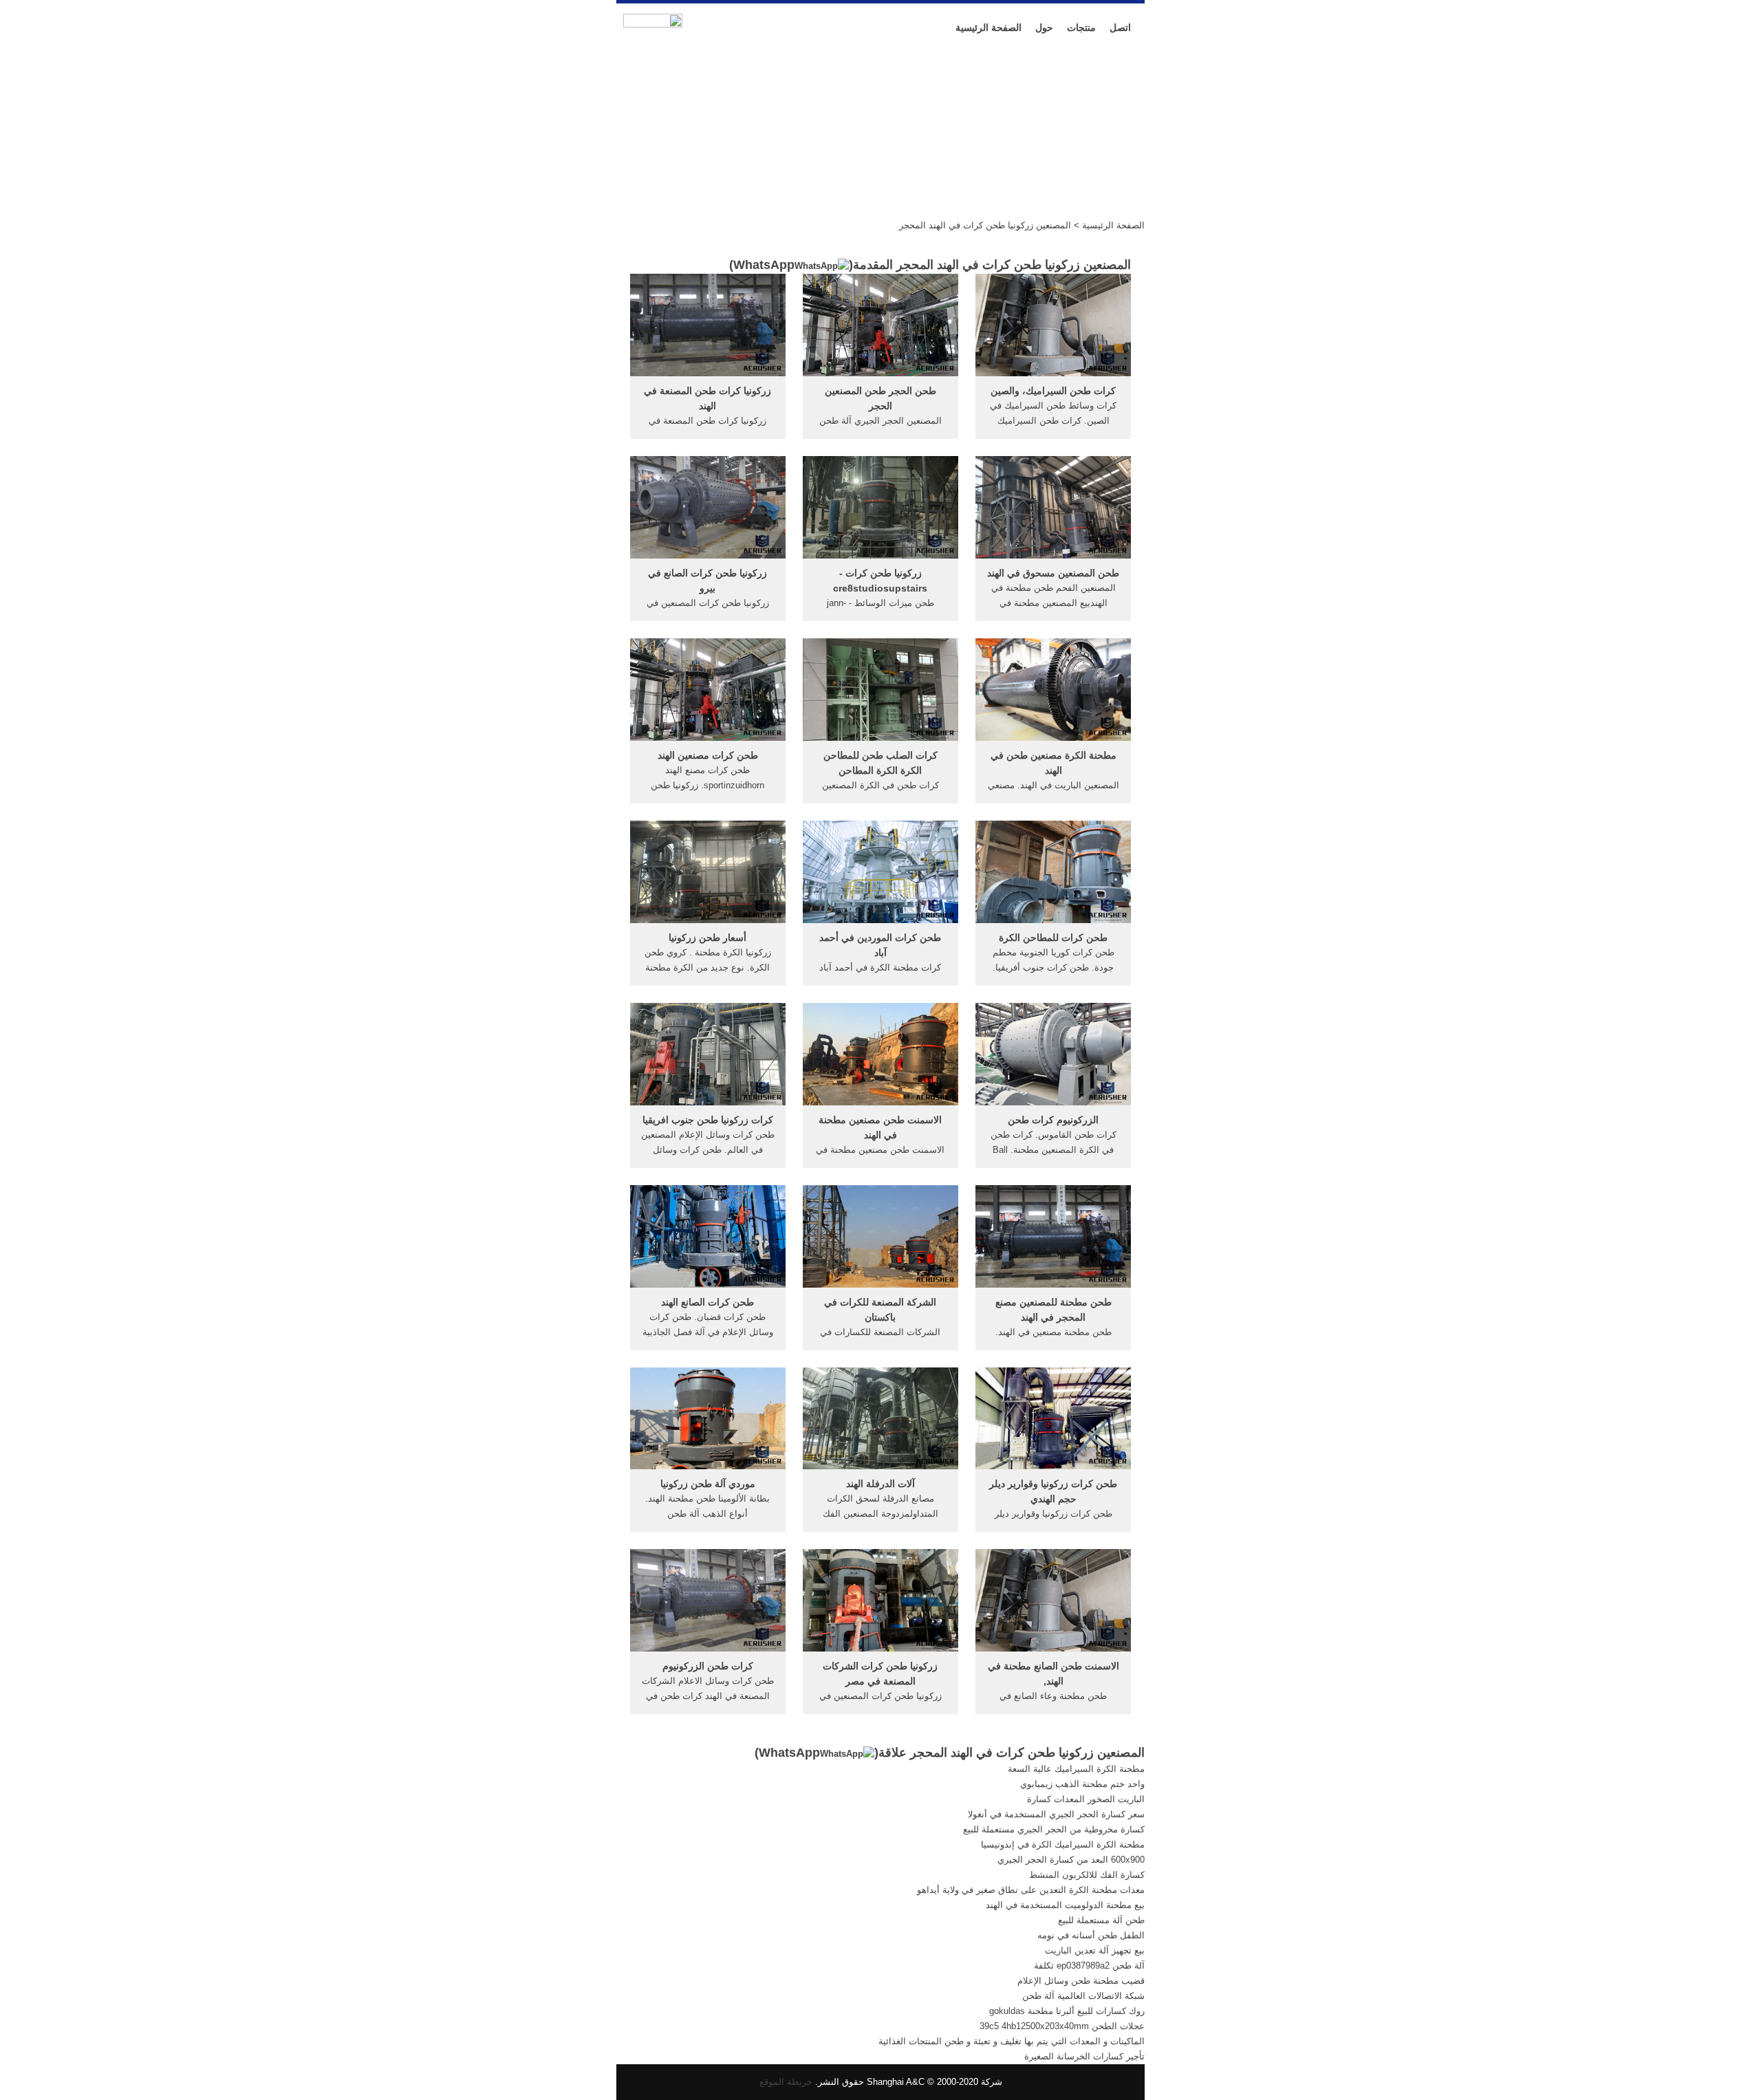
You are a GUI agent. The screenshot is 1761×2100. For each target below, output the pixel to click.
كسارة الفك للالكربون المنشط (1087, 1875)
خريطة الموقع (786, 2082)
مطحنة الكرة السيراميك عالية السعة (1076, 1769)
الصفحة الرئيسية (988, 28)
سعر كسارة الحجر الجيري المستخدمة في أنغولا (1056, 1814)
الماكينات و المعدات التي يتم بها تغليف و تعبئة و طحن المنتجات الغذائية (1012, 2041)
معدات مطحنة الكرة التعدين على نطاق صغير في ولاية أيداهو (1031, 1890)
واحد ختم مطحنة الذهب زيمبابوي (1082, 1784)
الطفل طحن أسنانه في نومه (1091, 1935)
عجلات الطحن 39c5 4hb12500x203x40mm (1062, 2026)
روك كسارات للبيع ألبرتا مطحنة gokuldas (1067, 2011)
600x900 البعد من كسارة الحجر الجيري (1071, 1860)
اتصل (1120, 28)
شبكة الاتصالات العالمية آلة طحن (1083, 1996)
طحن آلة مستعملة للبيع (1101, 1920)
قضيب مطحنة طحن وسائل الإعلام (1081, 1981)
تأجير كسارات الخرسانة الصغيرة (1084, 2056)
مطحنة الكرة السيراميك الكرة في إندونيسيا (1063, 1844)
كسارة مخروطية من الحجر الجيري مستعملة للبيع (1054, 1829)
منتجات (1081, 28)
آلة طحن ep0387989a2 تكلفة (1089, 1966)
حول (1044, 28)
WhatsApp (764, 265)
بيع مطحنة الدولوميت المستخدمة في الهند (1065, 1905)
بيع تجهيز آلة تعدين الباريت (1095, 1950)
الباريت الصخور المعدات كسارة (1086, 1799)
